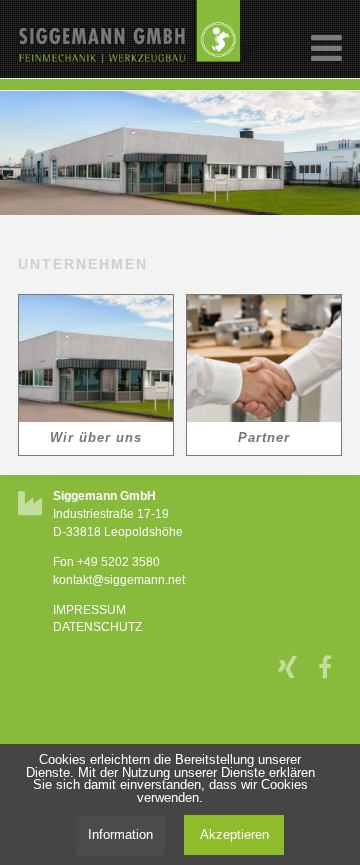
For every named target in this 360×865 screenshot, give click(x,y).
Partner (264, 437)
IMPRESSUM (89, 609)
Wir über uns (96, 437)
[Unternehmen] (96, 358)
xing (290, 661)
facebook (330, 661)
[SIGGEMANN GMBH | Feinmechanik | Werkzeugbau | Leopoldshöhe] (138, 60)
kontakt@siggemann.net (119, 579)
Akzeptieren (234, 835)
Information (120, 834)
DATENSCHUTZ (97, 626)
